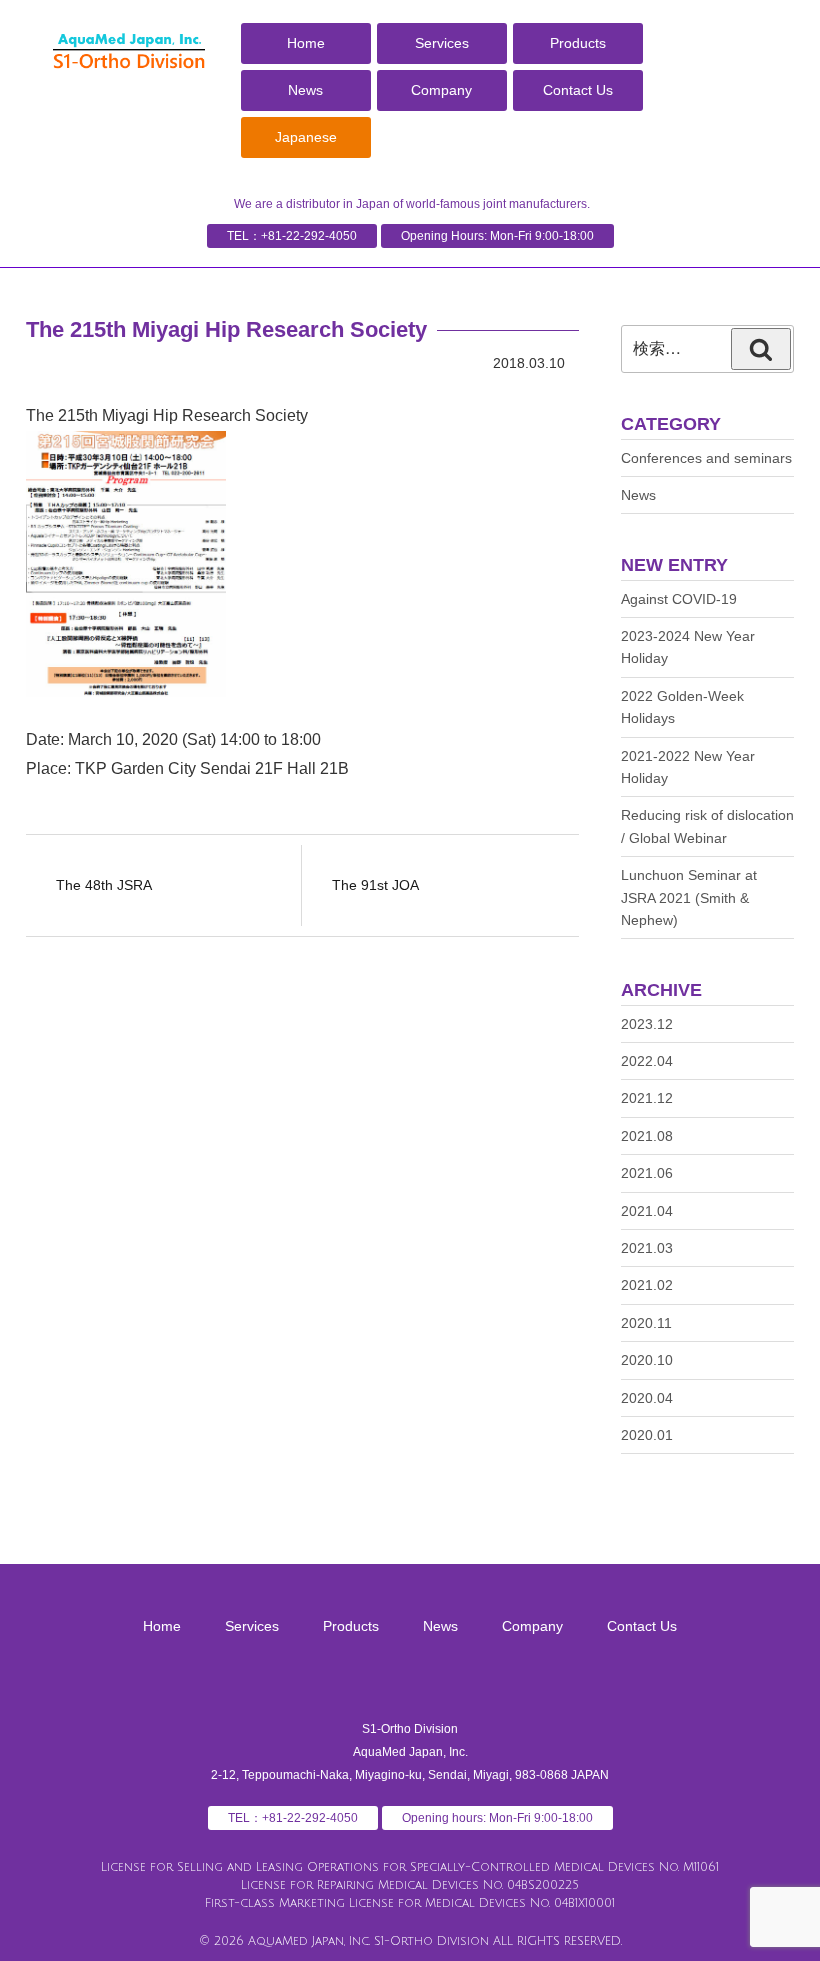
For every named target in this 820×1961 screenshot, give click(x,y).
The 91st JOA (375, 885)
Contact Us (578, 90)
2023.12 (647, 1024)
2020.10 (647, 1360)
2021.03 (647, 1248)
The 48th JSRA (104, 885)
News (305, 90)
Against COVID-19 (679, 599)
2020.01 (647, 1435)
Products (578, 43)
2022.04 (647, 1061)
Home (306, 43)
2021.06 (647, 1173)
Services (442, 43)
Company (441, 90)
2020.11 (646, 1323)
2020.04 (647, 1398)
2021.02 (647, 1285)
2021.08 (647, 1136)
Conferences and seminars (706, 458)
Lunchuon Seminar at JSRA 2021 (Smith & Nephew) (689, 897)
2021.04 (647, 1211)
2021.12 (647, 1098)
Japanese (306, 137)
